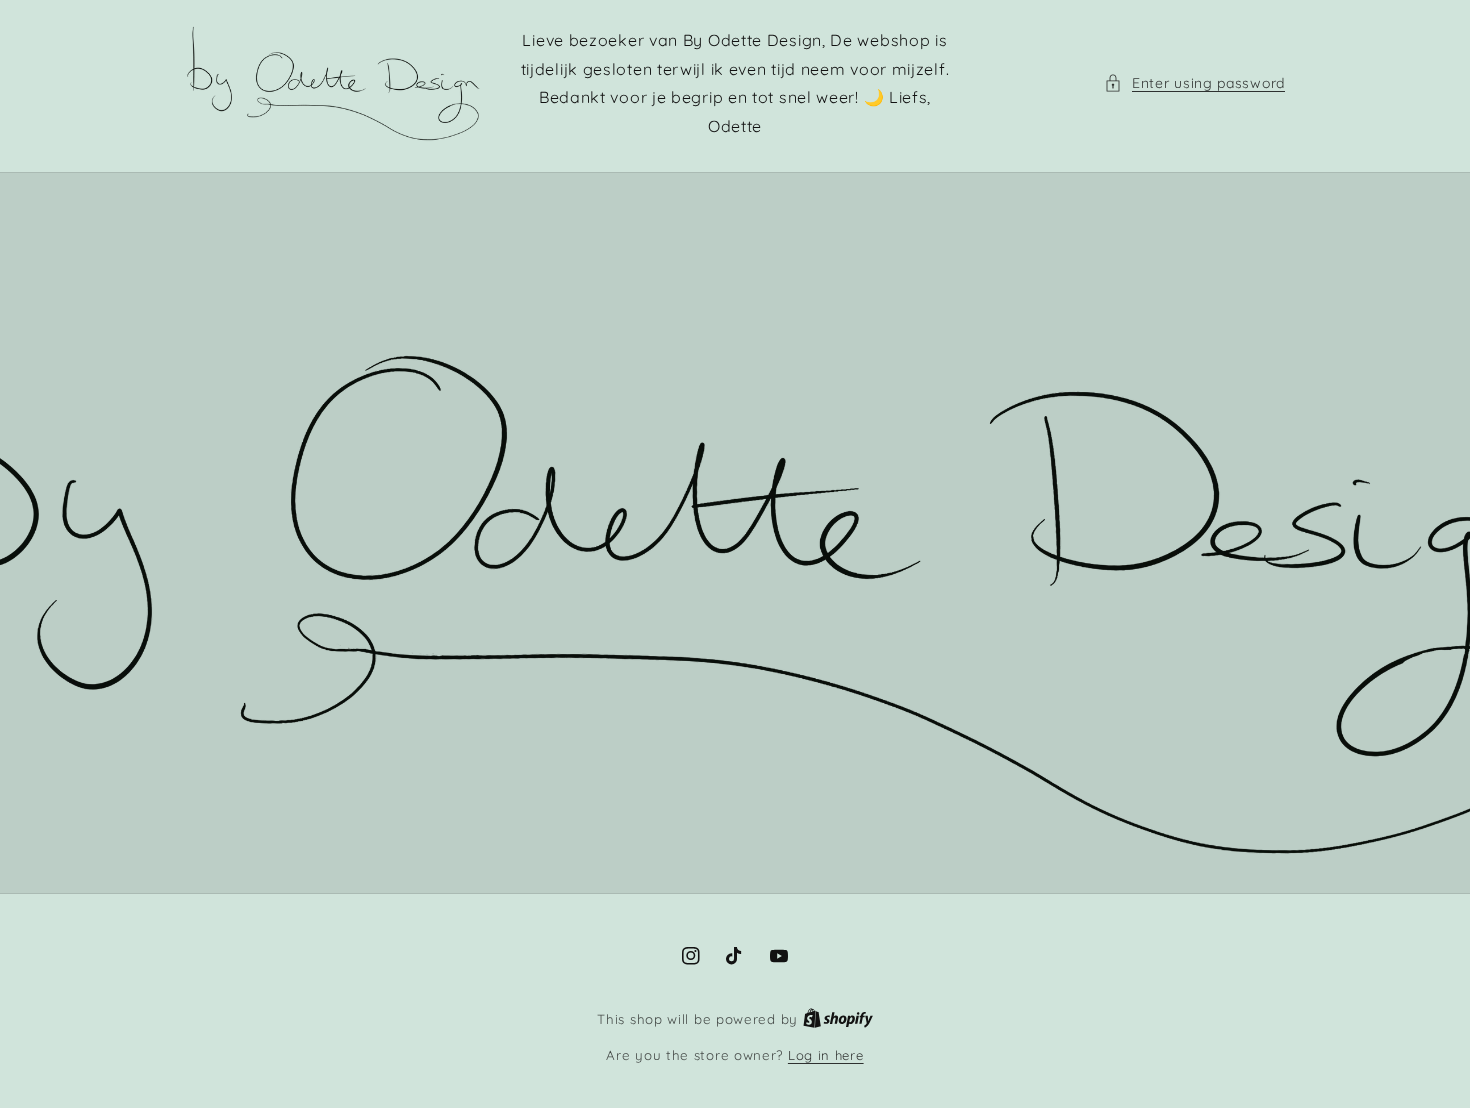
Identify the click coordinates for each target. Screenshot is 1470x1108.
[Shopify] (838, 1019)
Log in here (826, 1055)
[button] (1194, 83)
